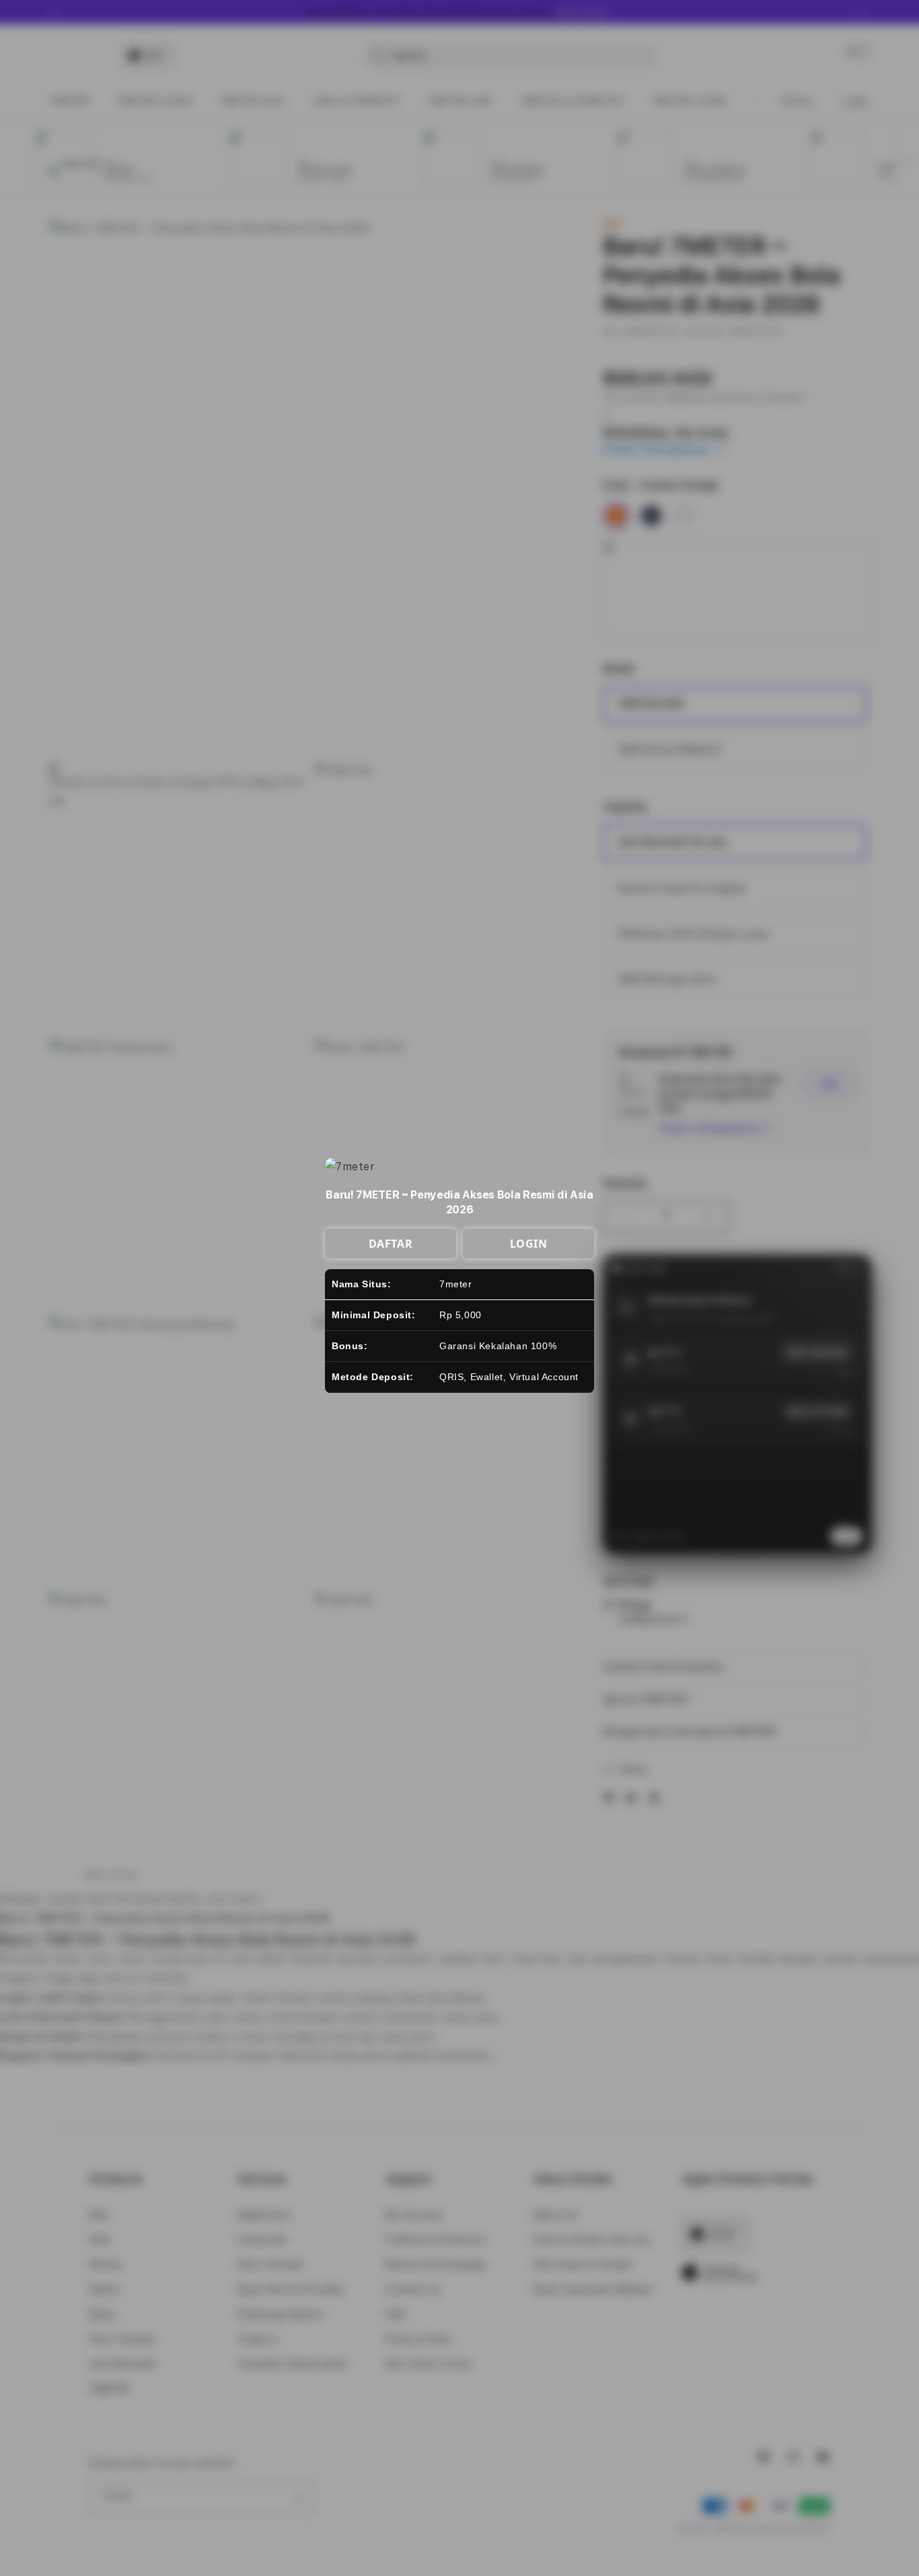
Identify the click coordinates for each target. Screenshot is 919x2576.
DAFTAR (391, 1244)
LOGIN (529, 1244)
